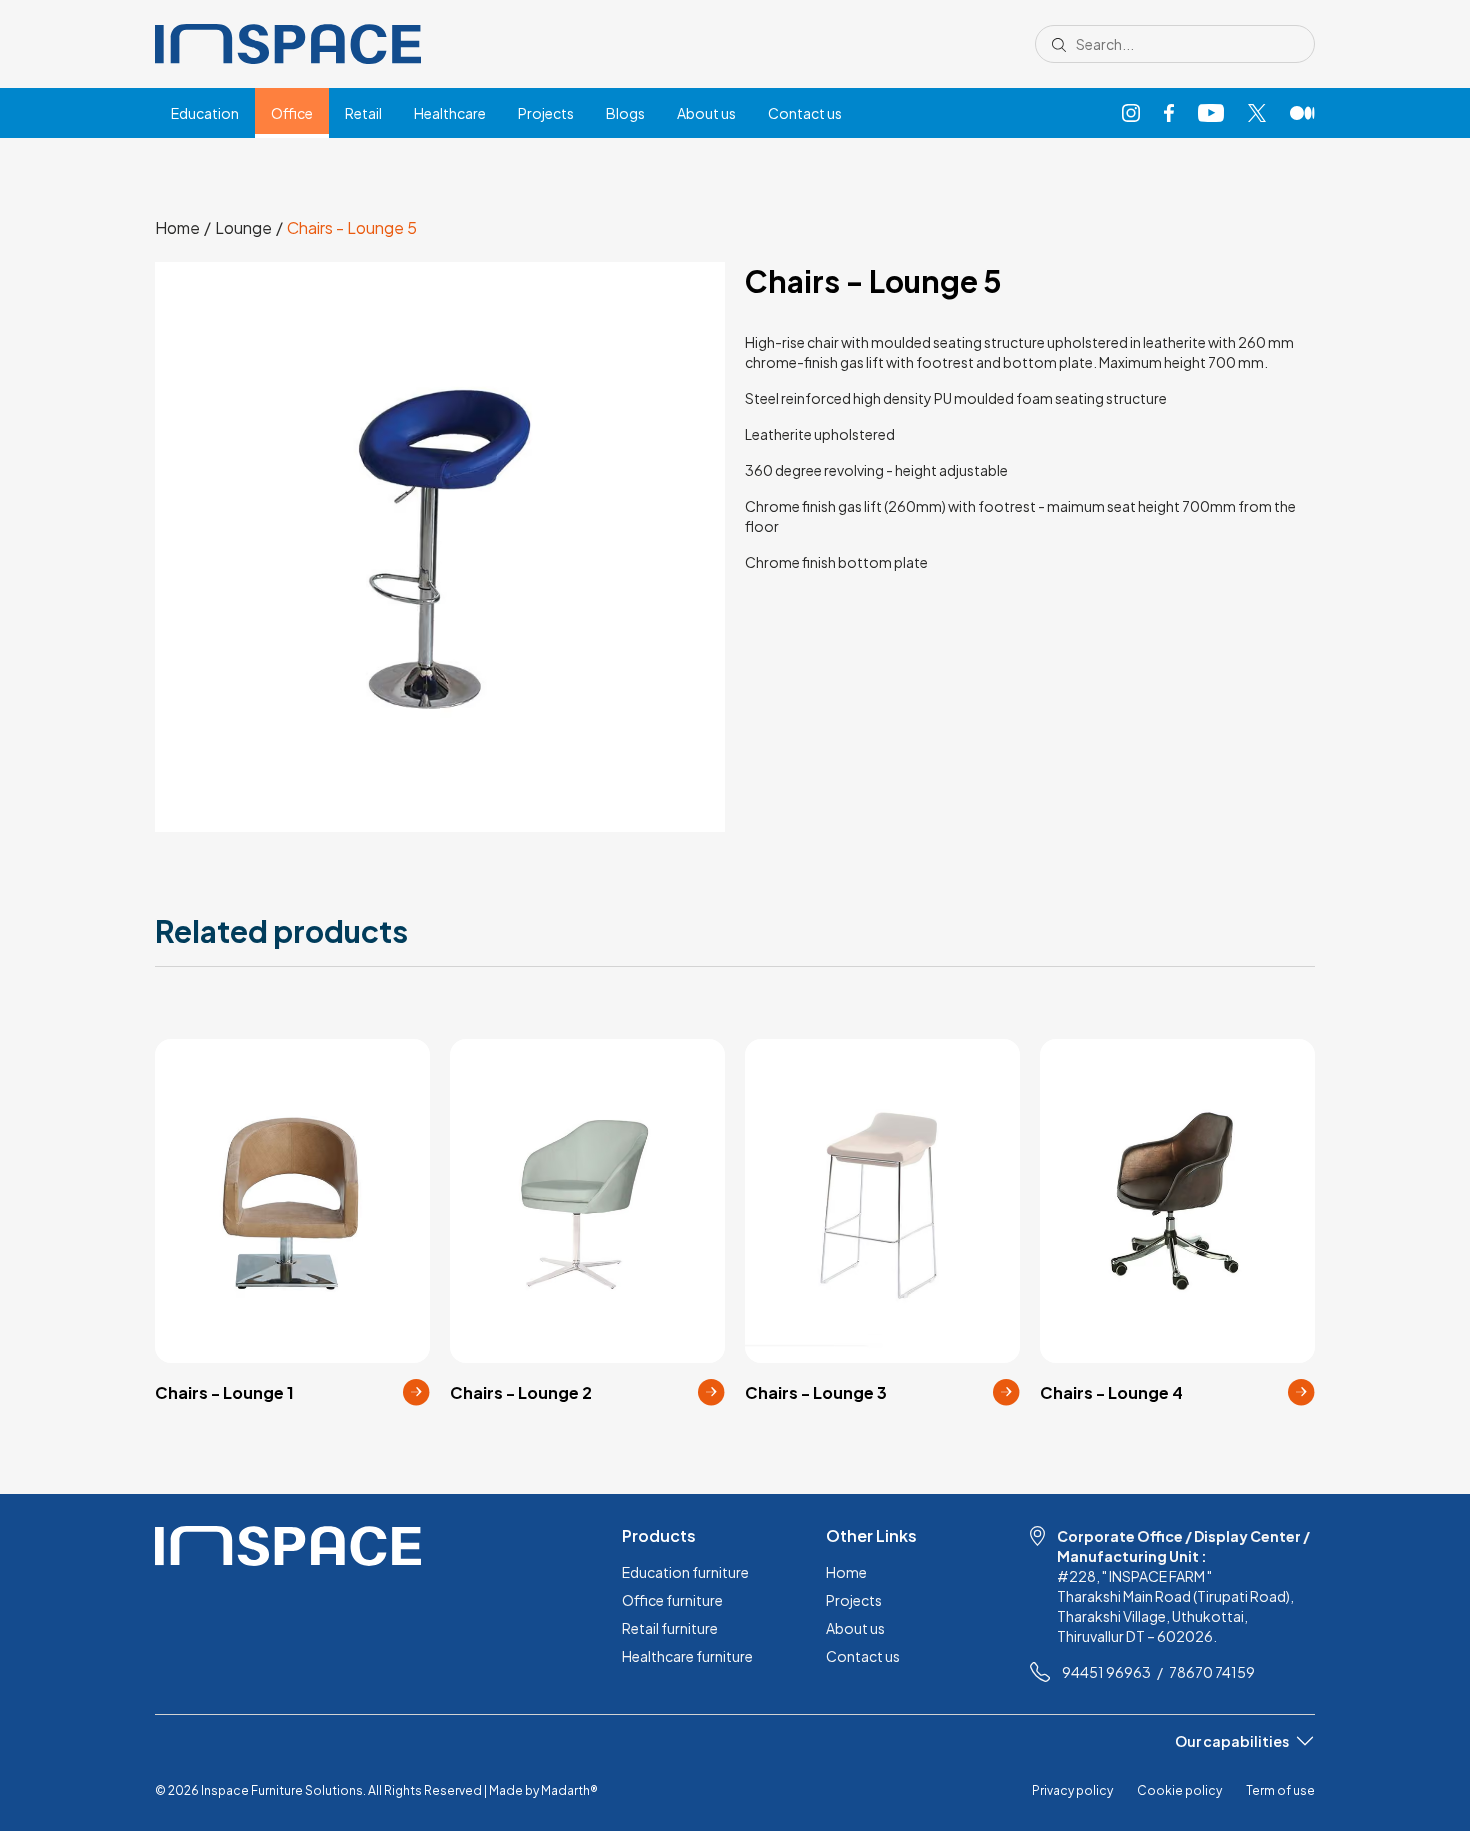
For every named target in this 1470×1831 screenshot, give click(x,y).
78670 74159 (1212, 1672)
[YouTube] (1211, 113)
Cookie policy (1179, 1790)
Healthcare (450, 113)
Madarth (569, 1790)
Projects (546, 113)
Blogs (625, 113)
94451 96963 (1106, 1672)
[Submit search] (1059, 44)
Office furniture (672, 1600)
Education (205, 113)
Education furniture (685, 1572)
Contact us (805, 113)
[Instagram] (1131, 113)
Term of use (1280, 1790)
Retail (363, 113)
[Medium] (1302, 113)
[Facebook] (1169, 113)
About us (706, 113)
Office (292, 113)
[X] (1257, 113)
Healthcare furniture (687, 1656)
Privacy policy (1072, 1790)
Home (846, 1572)
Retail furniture (670, 1628)
